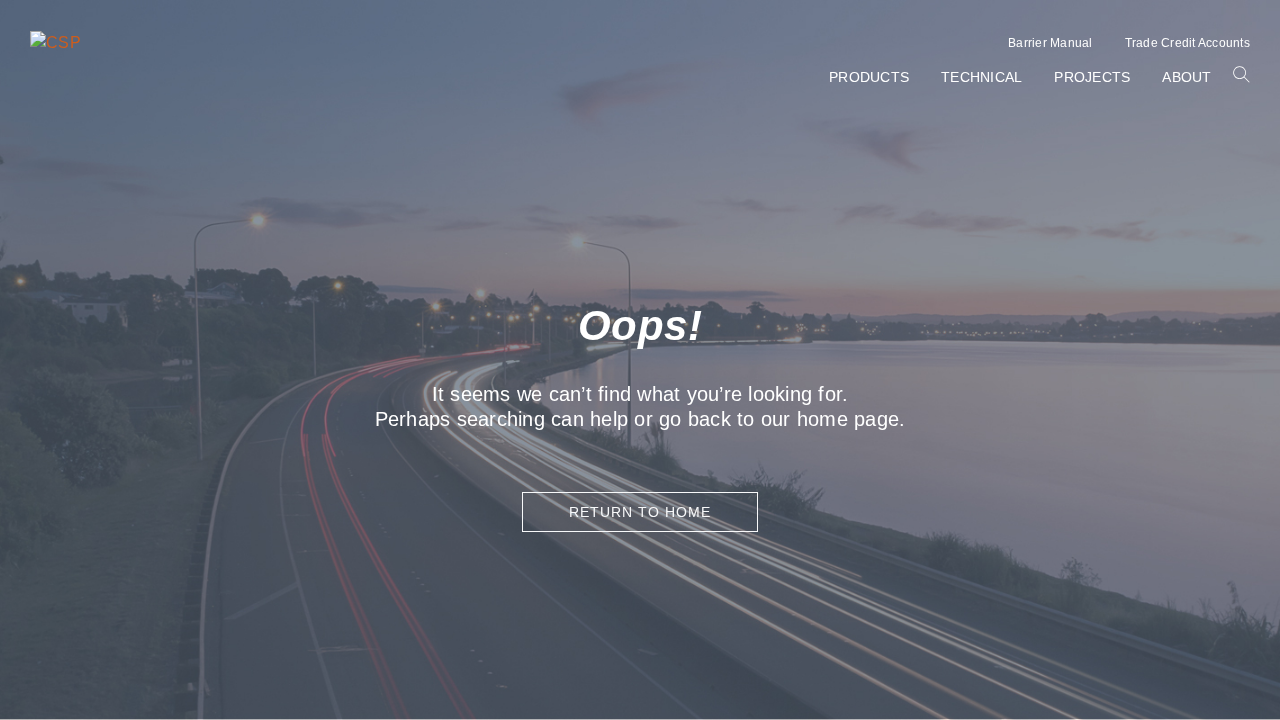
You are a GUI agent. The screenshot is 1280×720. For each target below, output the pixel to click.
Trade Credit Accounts (1187, 43)
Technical (981, 77)
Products (869, 77)
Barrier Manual (1050, 43)
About (1186, 77)
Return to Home (640, 512)
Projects (1092, 77)
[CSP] (55, 42)
